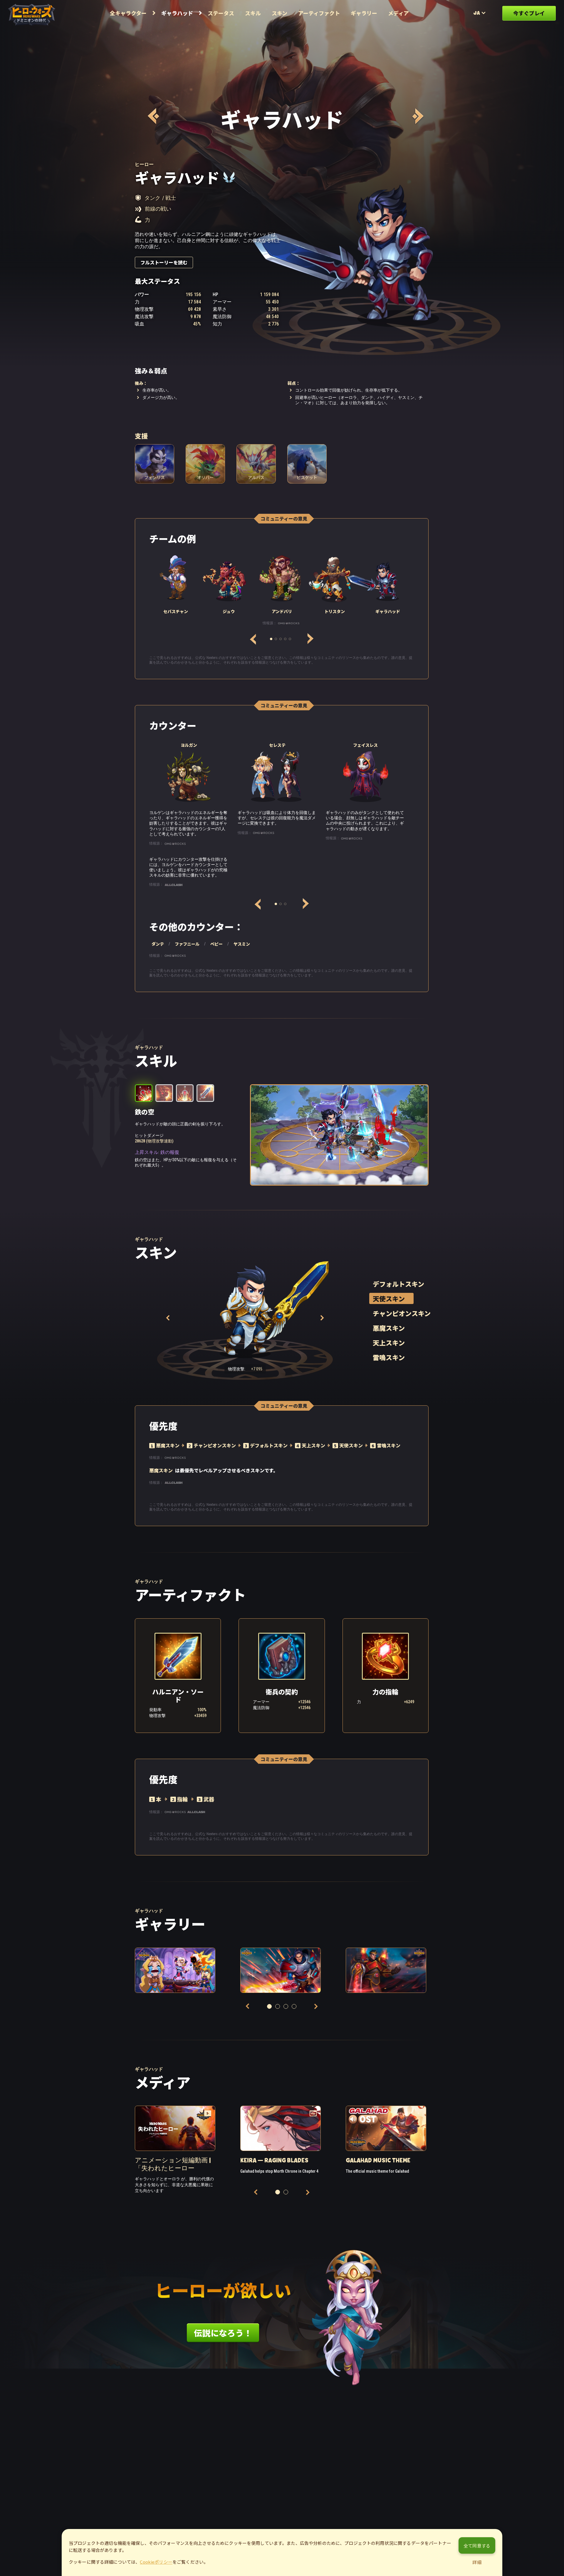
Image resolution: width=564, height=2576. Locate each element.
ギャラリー (364, 13)
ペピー (216, 944)
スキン (280, 13)
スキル (253, 13)
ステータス (221, 13)
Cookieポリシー (156, 2562)
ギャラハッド (177, 13)
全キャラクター (128, 13)
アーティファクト (319, 13)
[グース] (417, 116)
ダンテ (158, 944)
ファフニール (187, 944)
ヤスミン (242, 944)
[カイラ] (153, 116)
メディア (398, 13)
